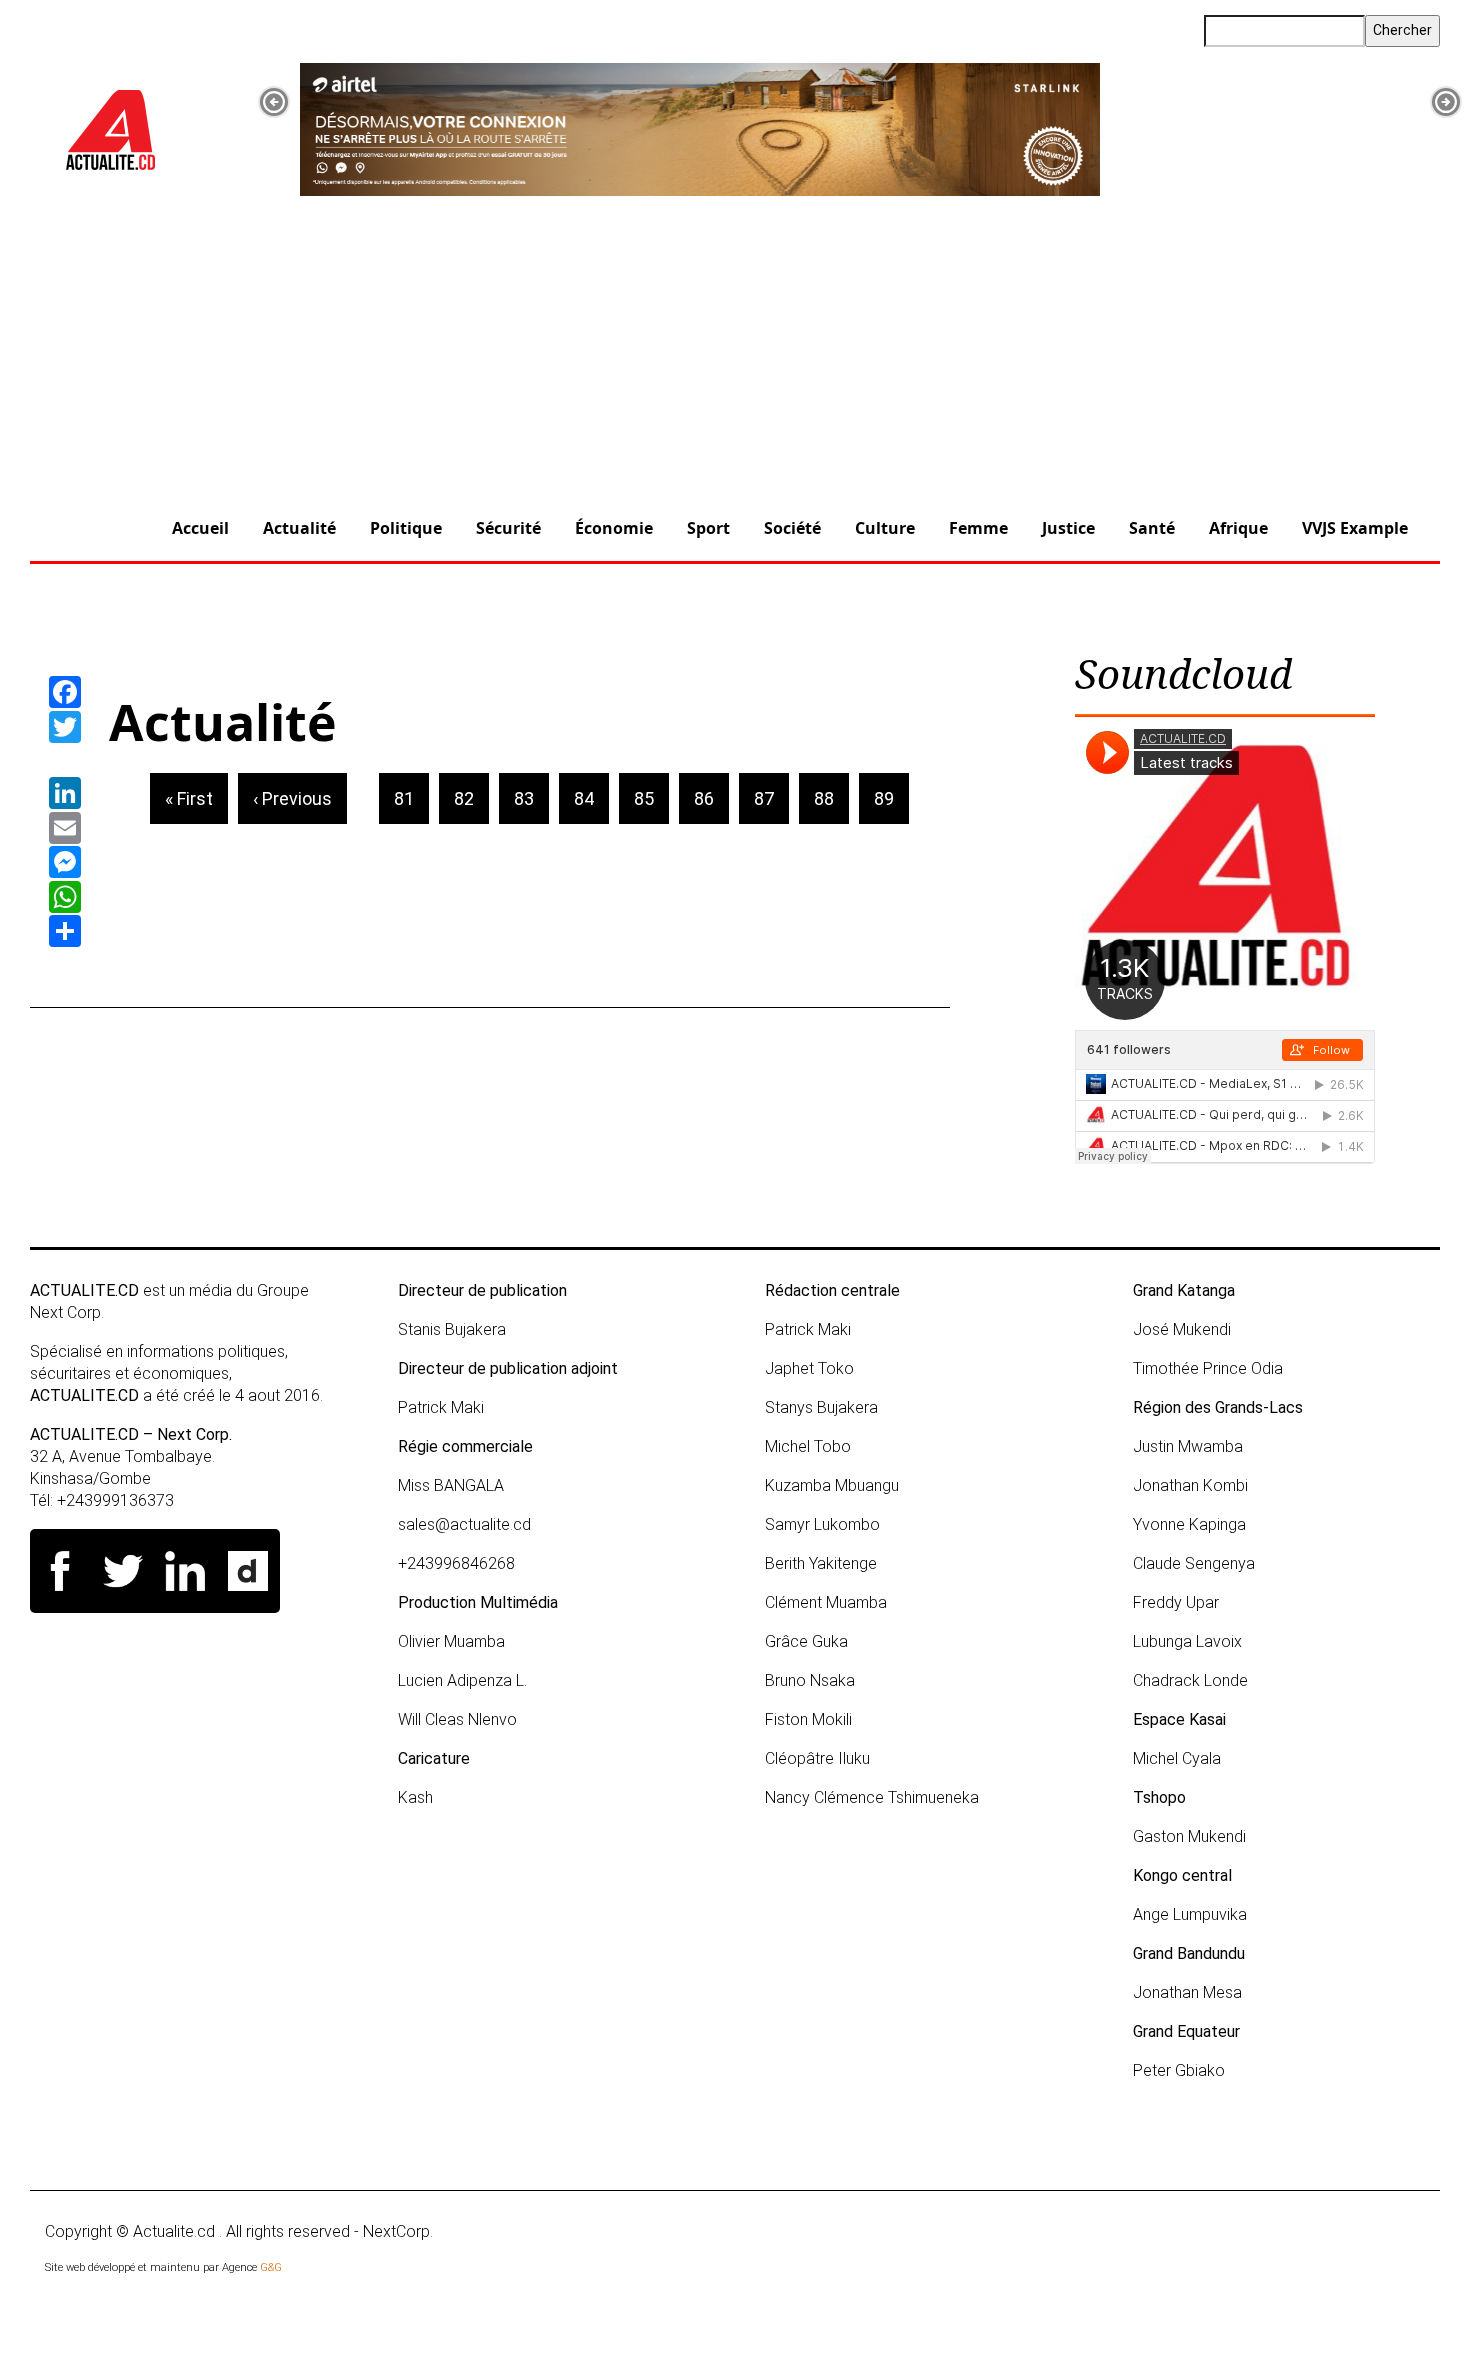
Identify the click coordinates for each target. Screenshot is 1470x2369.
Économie (614, 528)
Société (792, 528)
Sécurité (508, 528)
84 (591, 798)
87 (771, 798)
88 (831, 798)
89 (891, 798)
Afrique (1238, 528)
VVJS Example (1355, 528)
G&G (271, 2267)
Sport (708, 528)
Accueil (200, 528)
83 (531, 798)
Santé (1152, 528)
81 (411, 798)
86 (711, 798)
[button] (274, 102)
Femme (978, 528)
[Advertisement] (735, 347)
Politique (406, 528)
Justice (1068, 528)
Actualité (299, 528)
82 (471, 798)
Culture (885, 528)
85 (651, 798)
